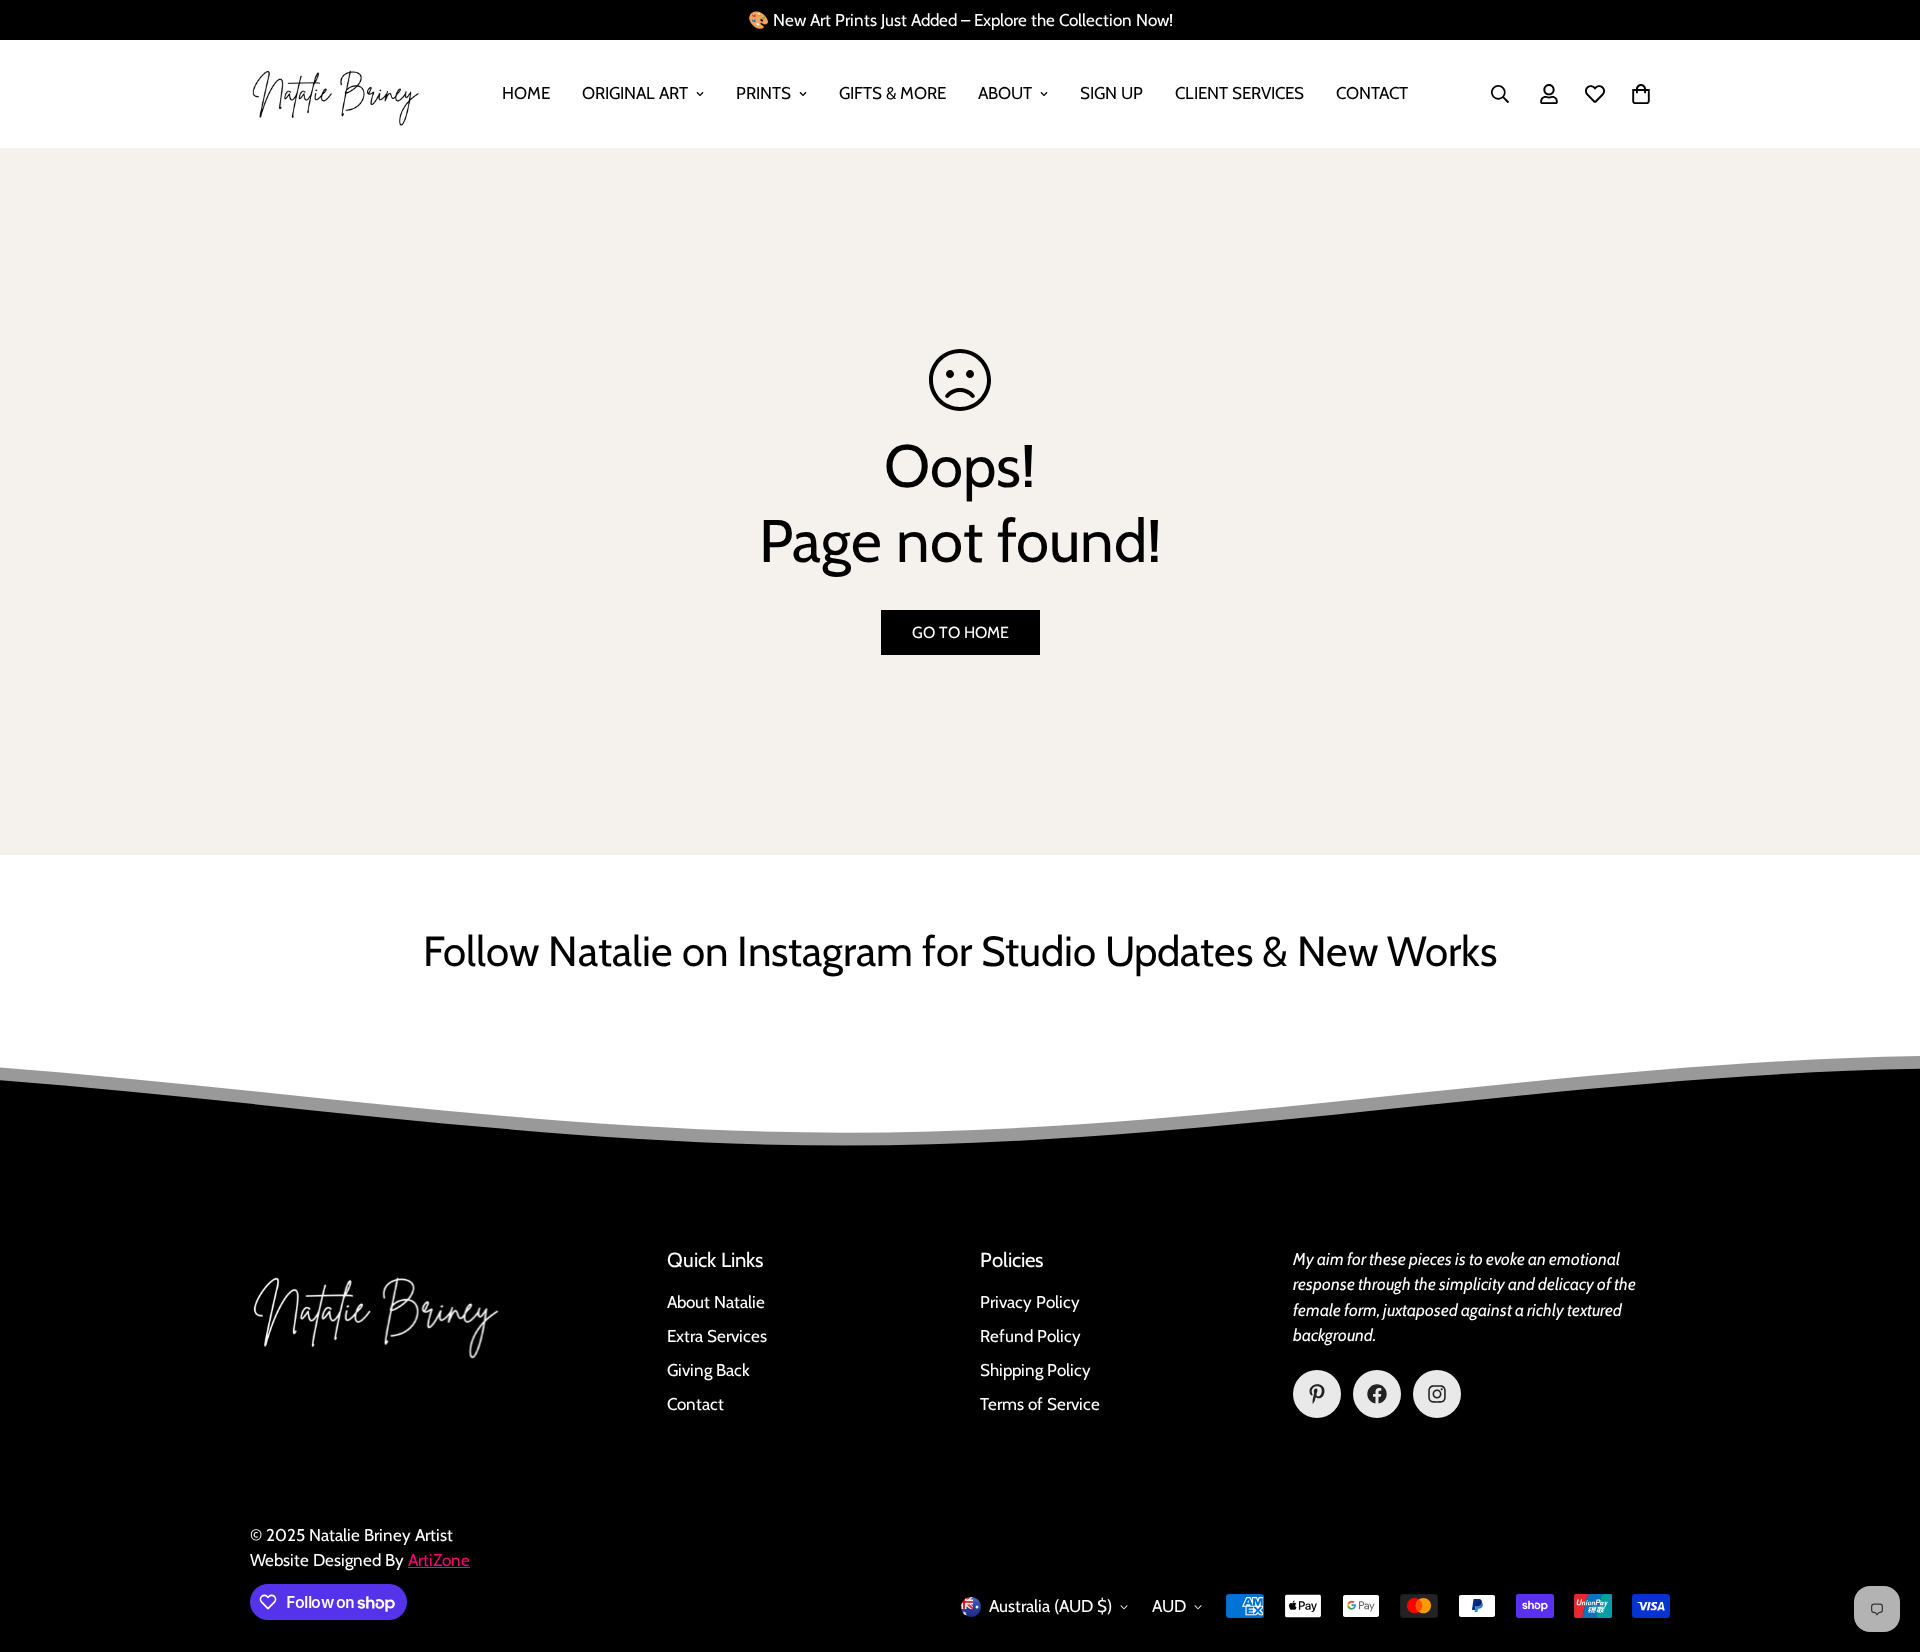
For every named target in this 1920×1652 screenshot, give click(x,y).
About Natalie (716, 1302)
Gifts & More (892, 93)
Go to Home (960, 632)
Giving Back (708, 1370)
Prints (763, 93)
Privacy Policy (1030, 1302)
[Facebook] (1377, 1394)
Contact (1372, 93)
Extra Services (717, 1336)
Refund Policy (1030, 1336)
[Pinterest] (1317, 1394)
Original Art (635, 93)
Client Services (1239, 93)
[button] (1641, 94)
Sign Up (1111, 93)
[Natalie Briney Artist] (335, 94)
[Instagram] (1437, 1394)
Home (526, 93)
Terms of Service (1040, 1404)
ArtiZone (439, 1560)
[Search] (1500, 94)
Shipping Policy (1035, 1370)
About (1005, 93)
